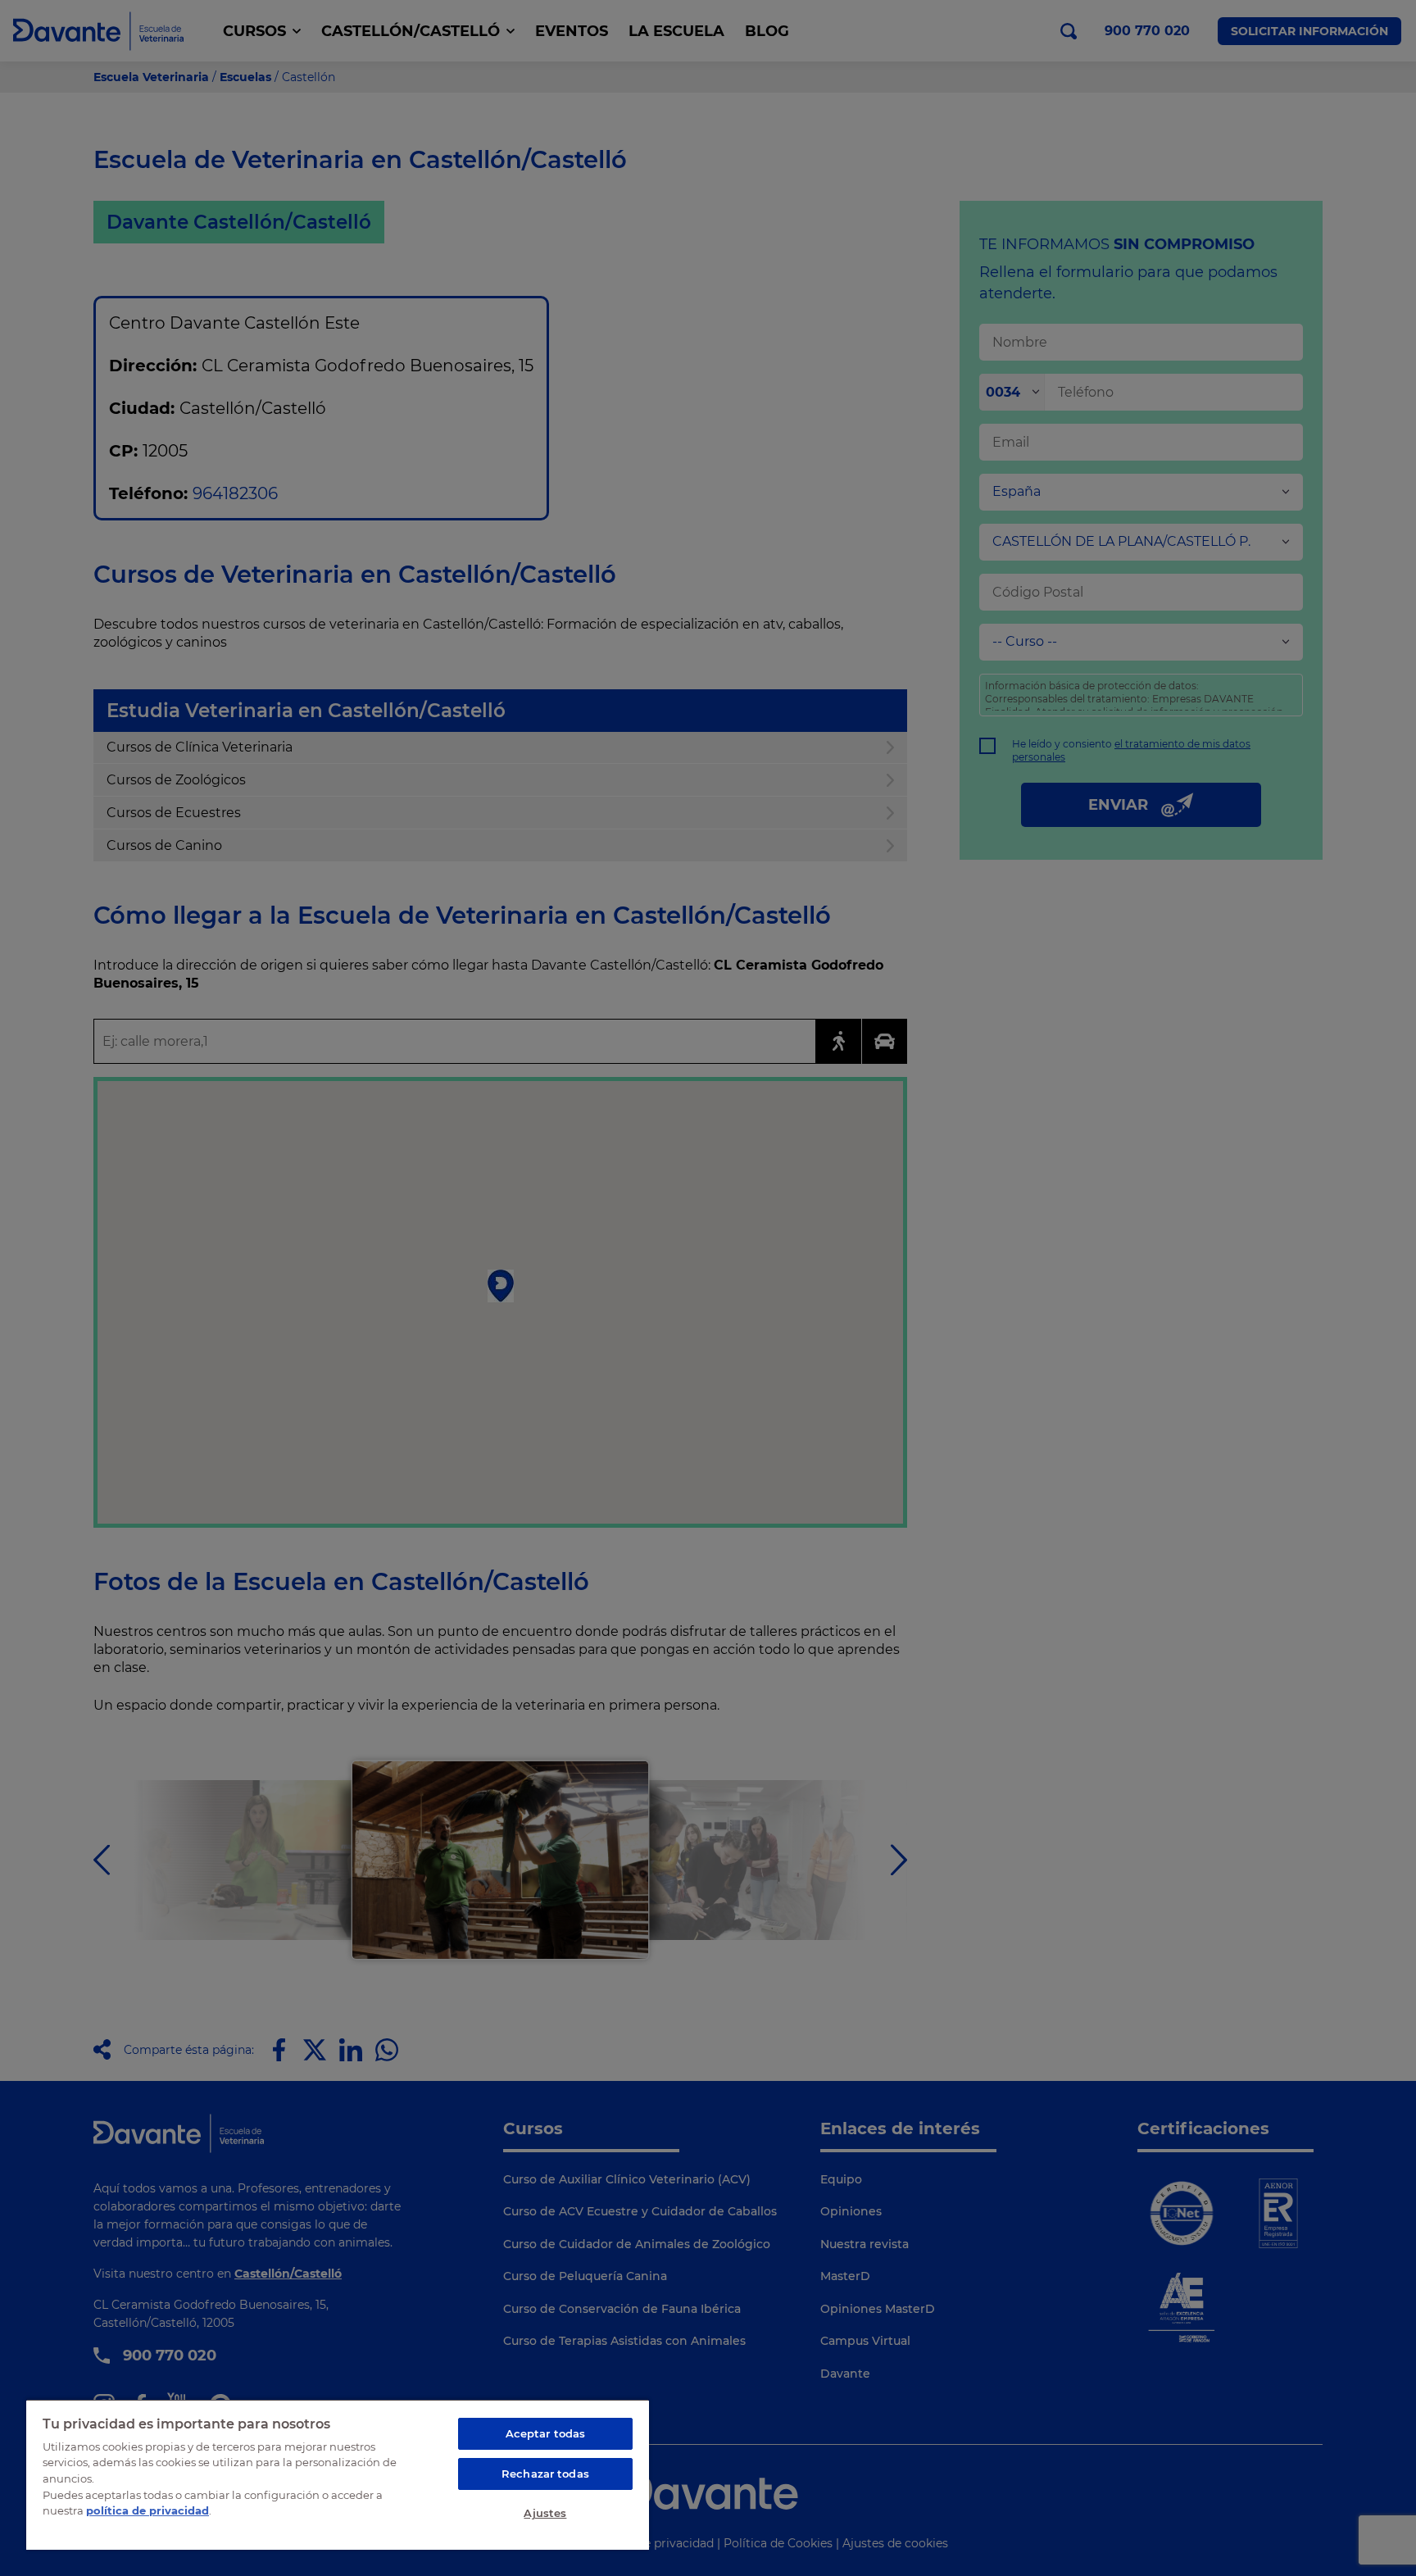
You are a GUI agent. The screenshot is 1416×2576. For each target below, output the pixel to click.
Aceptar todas (546, 2433)
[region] (338, 2474)
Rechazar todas (545, 2474)
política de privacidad (147, 2510)
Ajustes (545, 2513)
